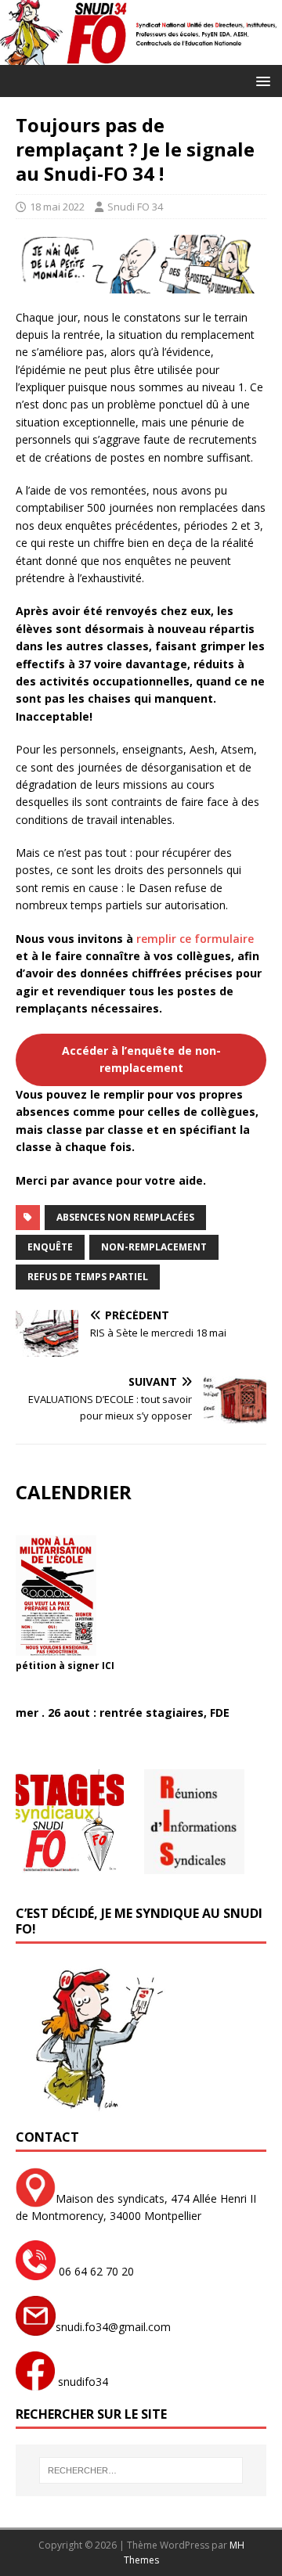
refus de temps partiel (88, 1277)
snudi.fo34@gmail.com (113, 2327)
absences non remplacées (125, 1217)
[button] (260, 80)
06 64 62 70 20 (95, 2271)
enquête (50, 1247)
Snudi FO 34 (135, 207)
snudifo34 (81, 2382)
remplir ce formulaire (195, 939)
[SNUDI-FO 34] (141, 56)
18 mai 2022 (57, 207)
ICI (108, 1666)
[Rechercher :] (141, 2470)
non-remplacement (154, 1247)
